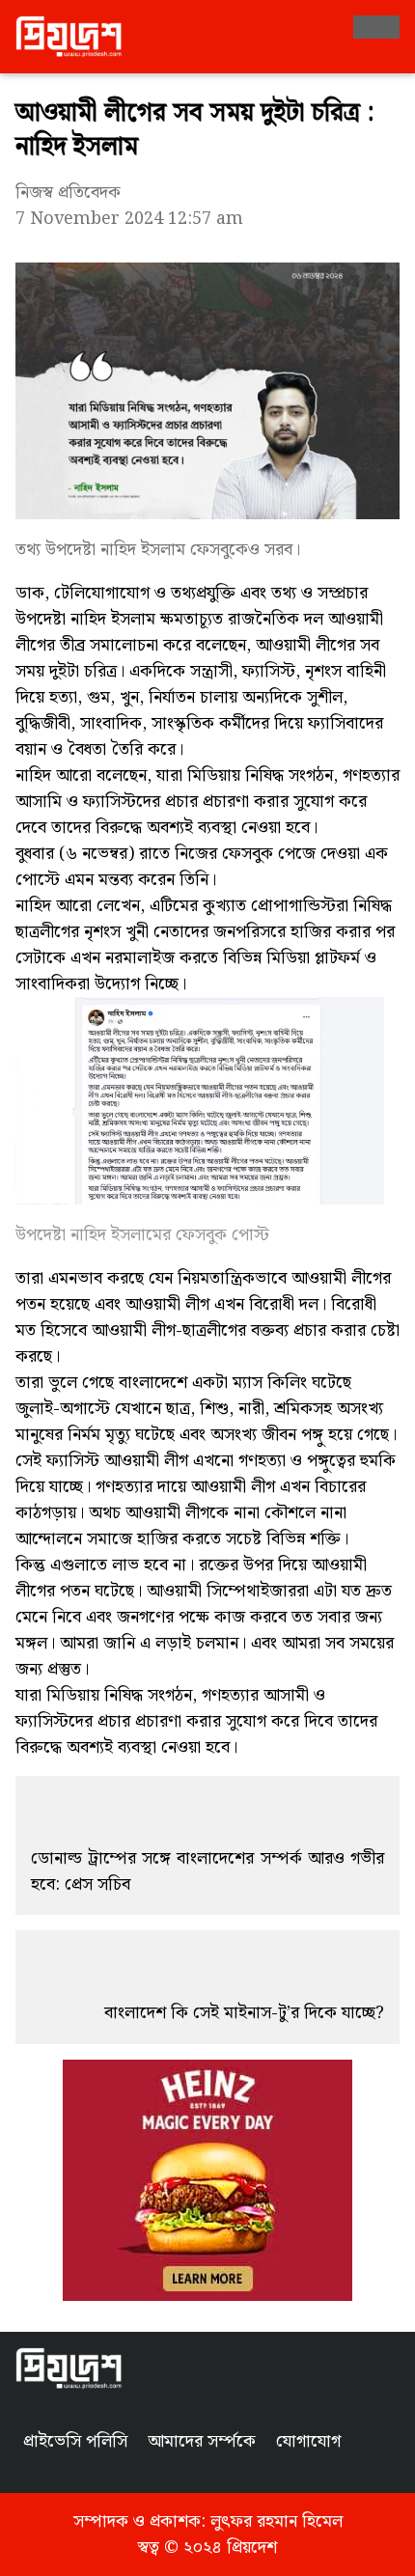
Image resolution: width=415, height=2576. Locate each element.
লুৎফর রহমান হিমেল (277, 2521)
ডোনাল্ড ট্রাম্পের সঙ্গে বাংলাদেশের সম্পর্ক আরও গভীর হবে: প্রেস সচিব (207, 1871)
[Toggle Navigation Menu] (376, 27)
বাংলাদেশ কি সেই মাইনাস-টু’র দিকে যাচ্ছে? (244, 2013)
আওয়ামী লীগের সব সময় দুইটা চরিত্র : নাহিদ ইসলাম (194, 130)
